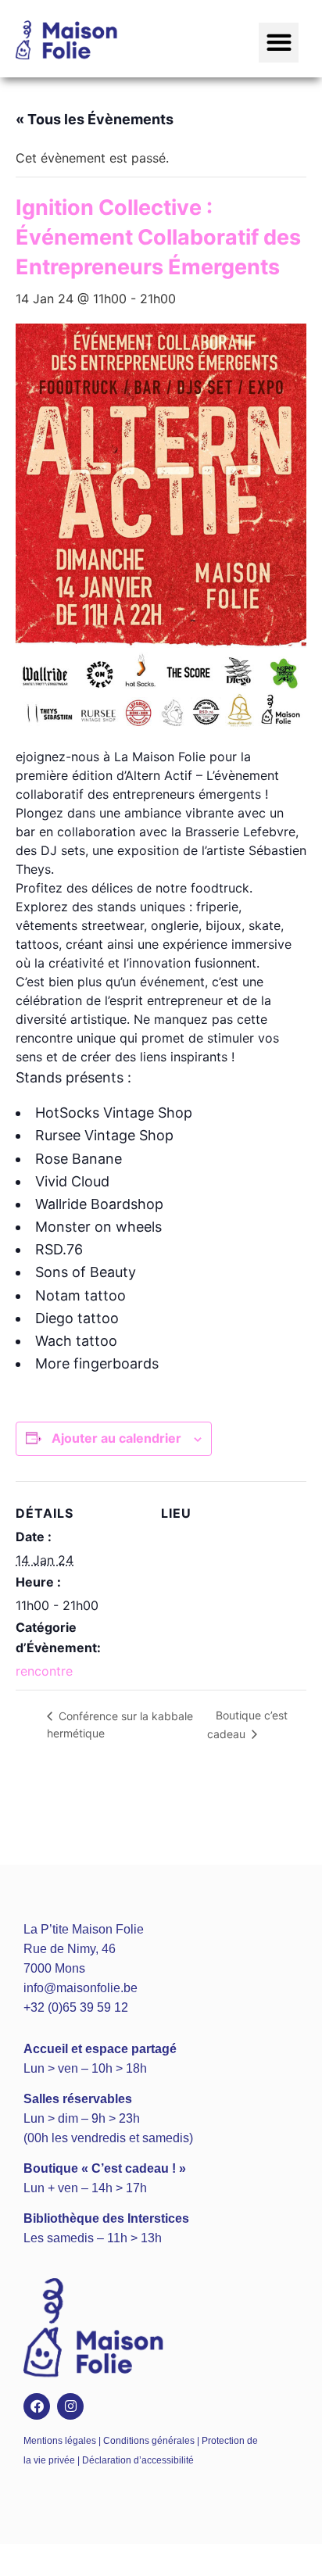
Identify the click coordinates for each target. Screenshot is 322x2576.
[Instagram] (70, 2406)
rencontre (44, 1671)
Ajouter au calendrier (116, 1438)
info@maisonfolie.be (80, 1988)
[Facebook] (37, 2406)
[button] (279, 43)
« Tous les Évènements (95, 119)
